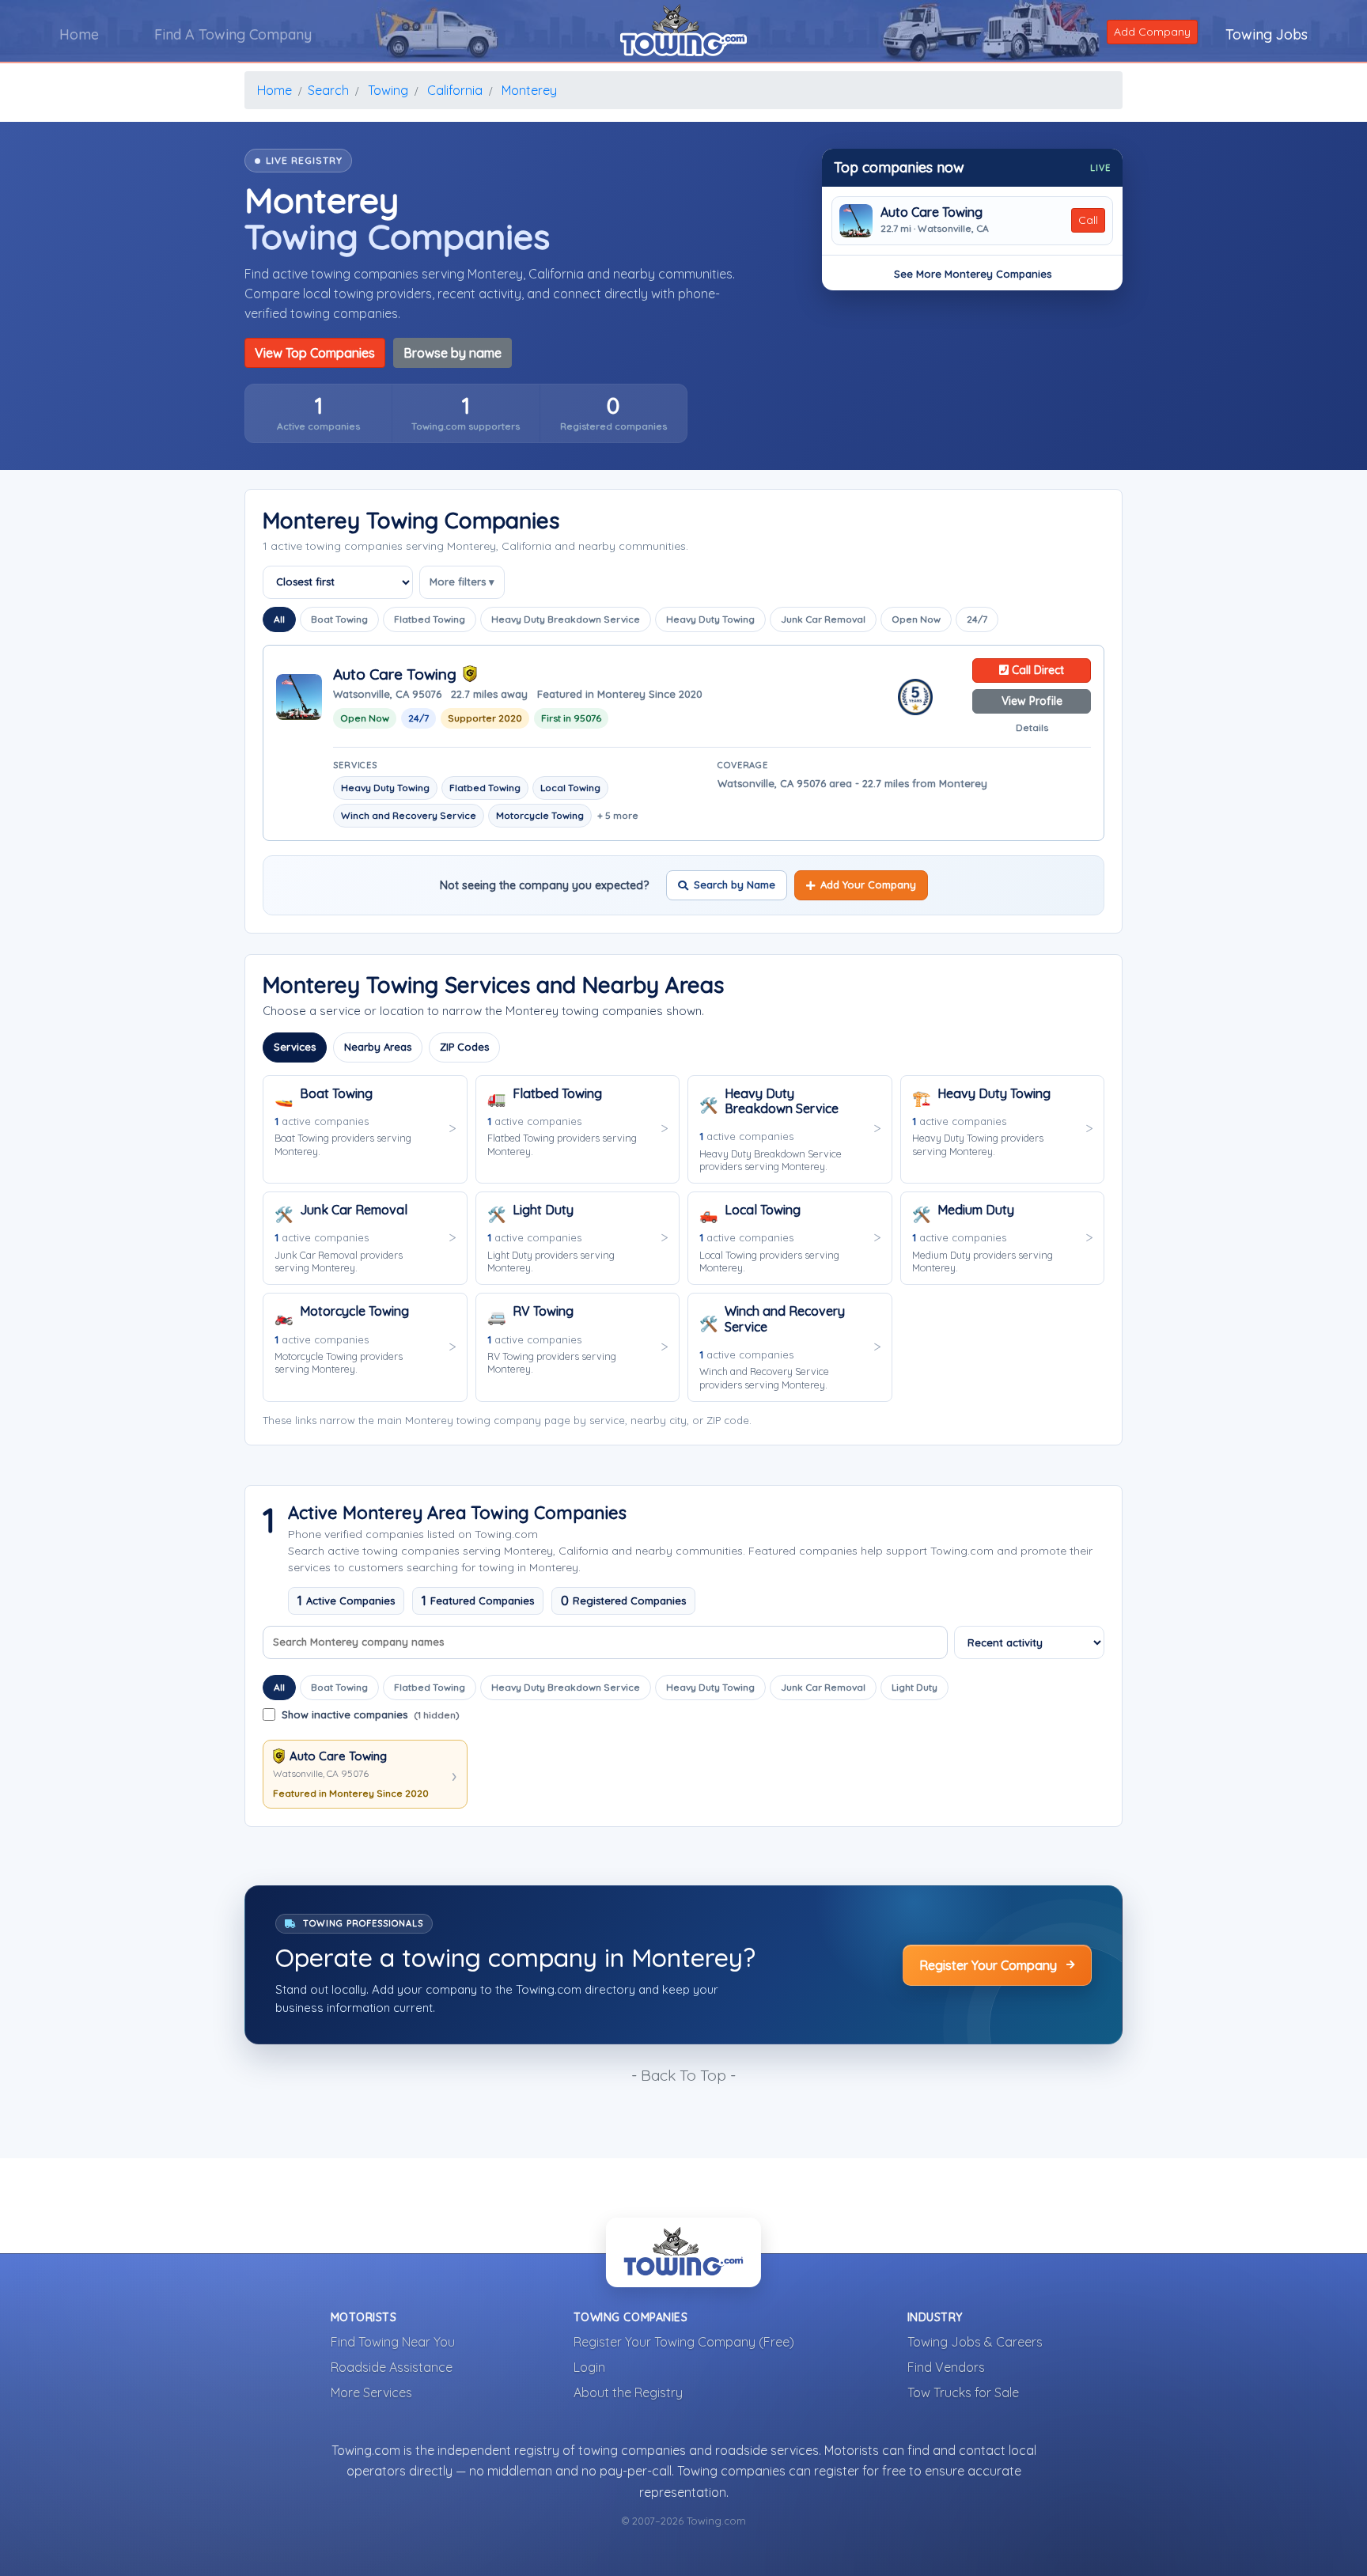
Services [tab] (295, 1047)
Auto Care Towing (932, 212)
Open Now (916, 619)
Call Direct (1036, 670)
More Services (371, 2392)
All (279, 619)
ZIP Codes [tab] (464, 1047)
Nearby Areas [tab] (378, 1047)
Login (589, 2367)
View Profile (1032, 701)
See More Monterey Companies (973, 274)
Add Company (1152, 32)
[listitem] (318, 413)
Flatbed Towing (430, 619)
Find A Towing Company (233, 34)
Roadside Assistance (392, 2367)
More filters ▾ (462, 581)
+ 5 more (618, 815)
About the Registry (628, 2392)
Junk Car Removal (823, 619)
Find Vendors (946, 2367)
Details (1032, 727)
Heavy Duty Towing (710, 619)
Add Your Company (868, 885)
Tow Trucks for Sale (963, 2392)
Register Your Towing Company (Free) (684, 2342)
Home (79, 34)
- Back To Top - (683, 2075)
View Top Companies (315, 353)
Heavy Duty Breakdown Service (566, 619)
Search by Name (735, 885)
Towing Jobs (1267, 34)
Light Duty (914, 1687)
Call (1088, 220)
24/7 (977, 619)
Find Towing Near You (393, 2342)
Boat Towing (339, 619)
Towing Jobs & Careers (975, 2342)
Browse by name (453, 353)
